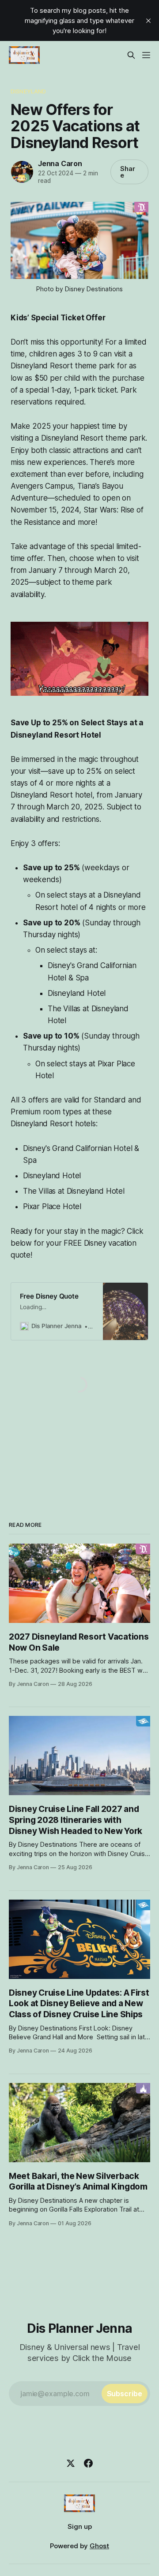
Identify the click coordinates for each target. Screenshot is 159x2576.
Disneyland (28, 91)
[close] (148, 21)
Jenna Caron (60, 163)
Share (128, 172)
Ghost (99, 2546)
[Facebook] (88, 2463)
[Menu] (146, 55)
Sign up (80, 2526)
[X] (71, 2463)
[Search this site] (131, 55)
